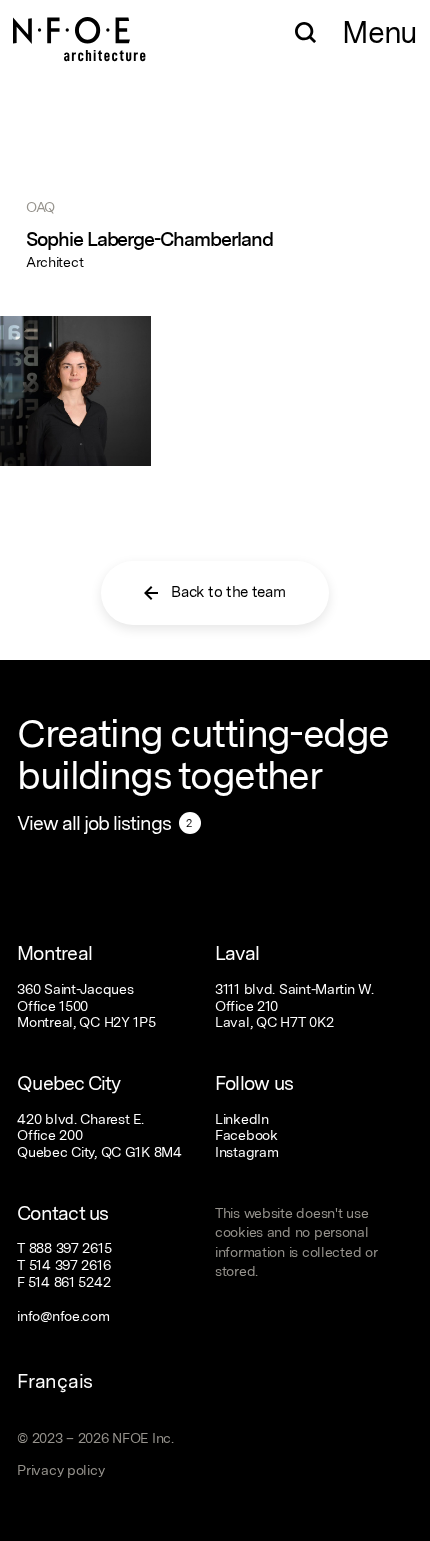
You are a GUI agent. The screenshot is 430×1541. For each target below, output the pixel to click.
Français (55, 1381)
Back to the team (228, 592)
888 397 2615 (70, 1248)
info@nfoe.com (63, 1316)
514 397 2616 (70, 1265)
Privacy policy (60, 1470)
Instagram (247, 1152)
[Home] (79, 30)
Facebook (246, 1135)
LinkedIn (242, 1119)
